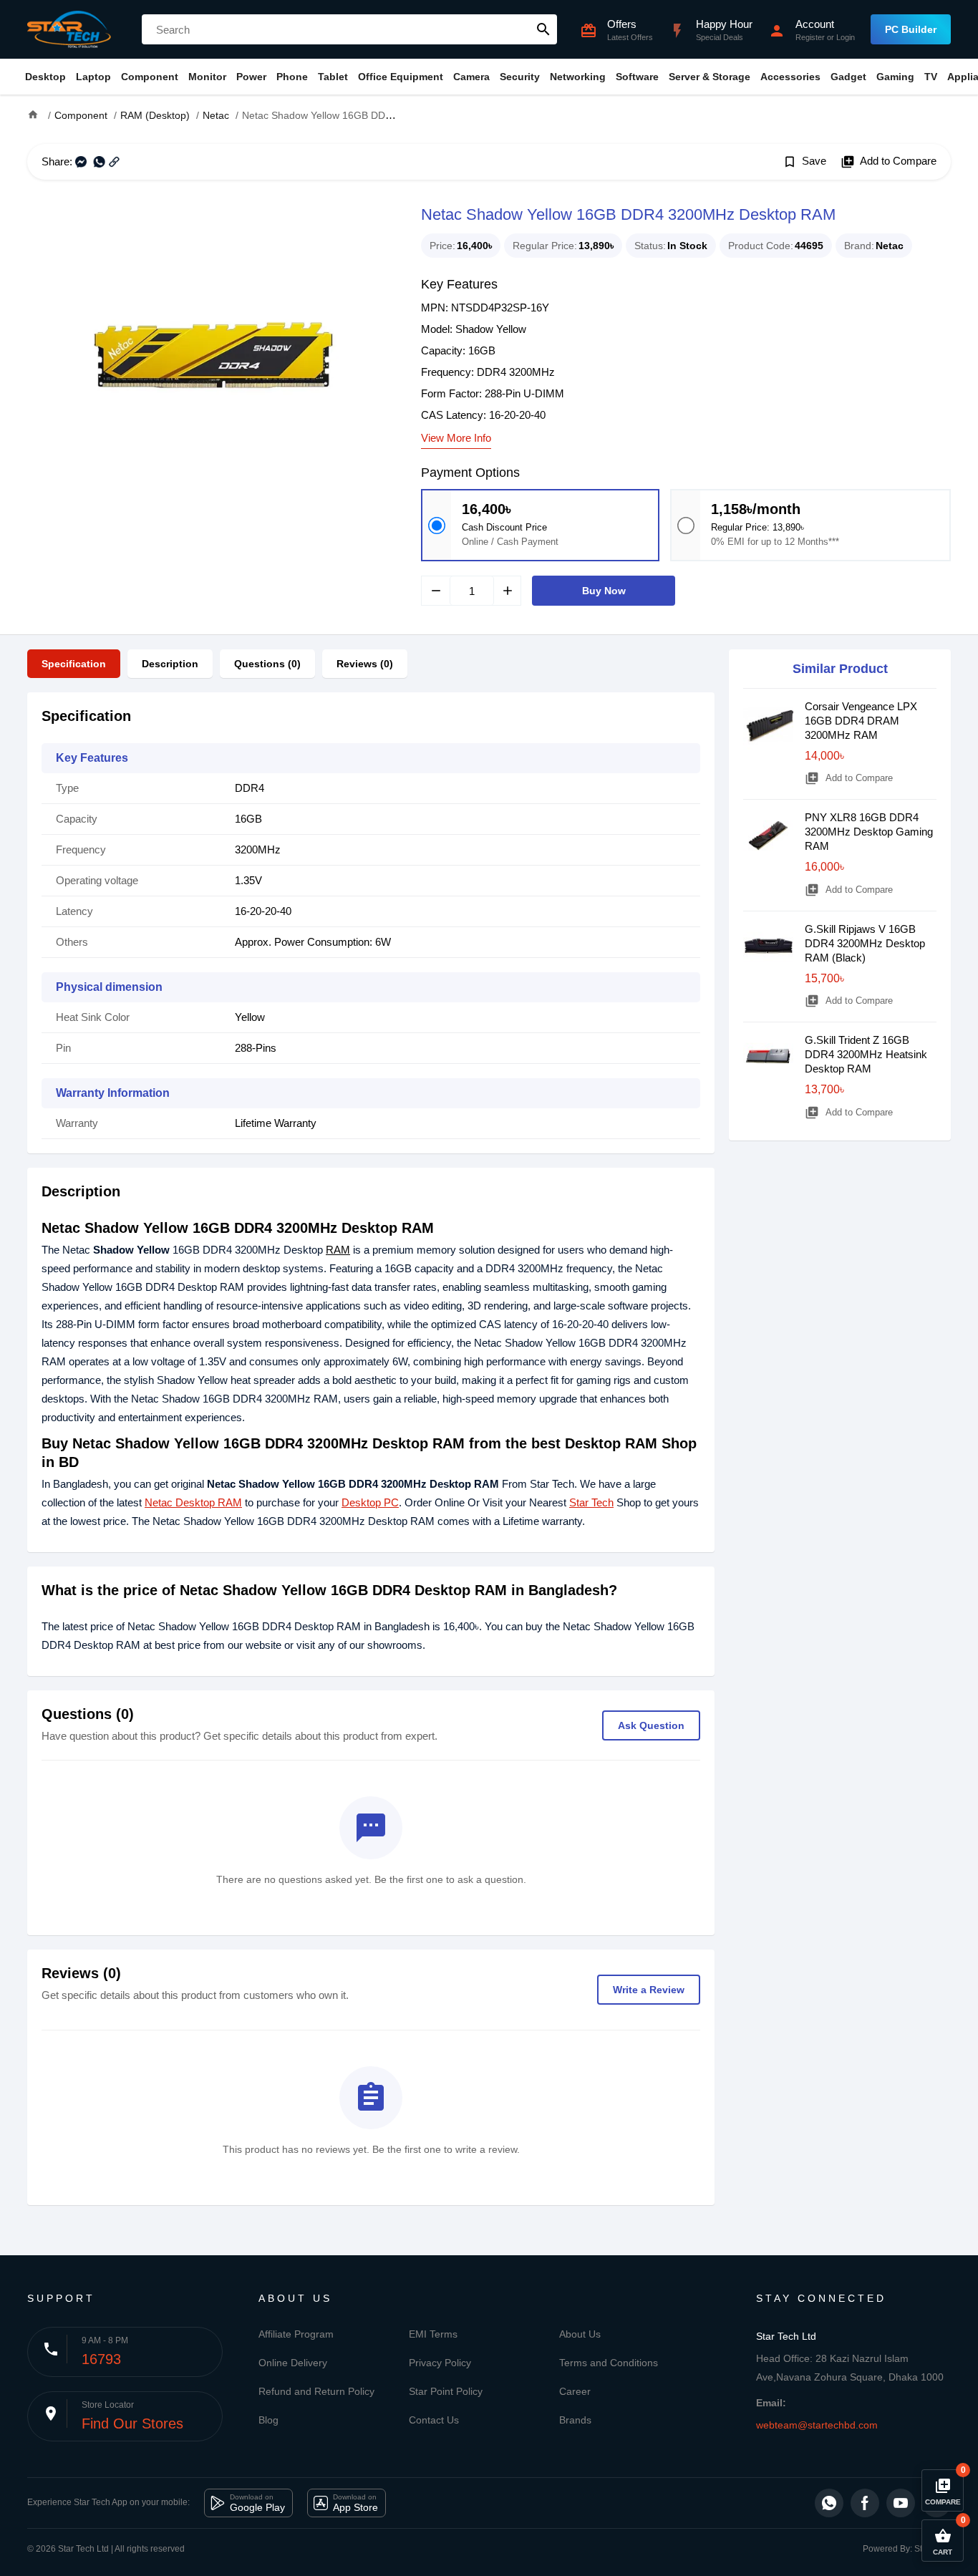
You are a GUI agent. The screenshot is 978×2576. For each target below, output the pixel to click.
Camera (471, 77)
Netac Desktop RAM (193, 1502)
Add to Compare (889, 162)
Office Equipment (401, 77)
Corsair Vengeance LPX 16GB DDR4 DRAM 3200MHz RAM (861, 721)
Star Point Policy (446, 2391)
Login (846, 37)
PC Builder (911, 29)
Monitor (207, 77)
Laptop (93, 77)
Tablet (333, 77)
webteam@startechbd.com (817, 2425)
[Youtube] (901, 2503)
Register (810, 37)
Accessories (790, 77)
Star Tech (591, 1502)
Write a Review (649, 1990)
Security (520, 77)
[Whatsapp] (829, 2503)
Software (637, 77)
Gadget (848, 77)
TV (931, 77)
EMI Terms (433, 2334)
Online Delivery (293, 2363)
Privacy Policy (440, 2363)
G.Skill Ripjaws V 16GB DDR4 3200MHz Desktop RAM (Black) (865, 943)
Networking (578, 77)
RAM (338, 1250)
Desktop (45, 77)
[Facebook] (865, 2503)
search (543, 29)
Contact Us (434, 2420)
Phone (292, 77)
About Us (580, 2334)
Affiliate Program (296, 2334)
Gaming (895, 77)
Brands (575, 2420)
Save (804, 162)
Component (150, 77)
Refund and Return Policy (316, 2391)
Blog (268, 2420)
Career (575, 2391)
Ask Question (651, 1725)
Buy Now (604, 591)
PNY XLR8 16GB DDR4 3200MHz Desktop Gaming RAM (869, 832)
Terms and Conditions (609, 2363)
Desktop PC (370, 1502)
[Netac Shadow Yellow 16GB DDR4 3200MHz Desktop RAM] (213, 355)
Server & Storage (710, 77)
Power (251, 77)
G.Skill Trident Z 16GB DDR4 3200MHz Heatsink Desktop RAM (866, 1054)
